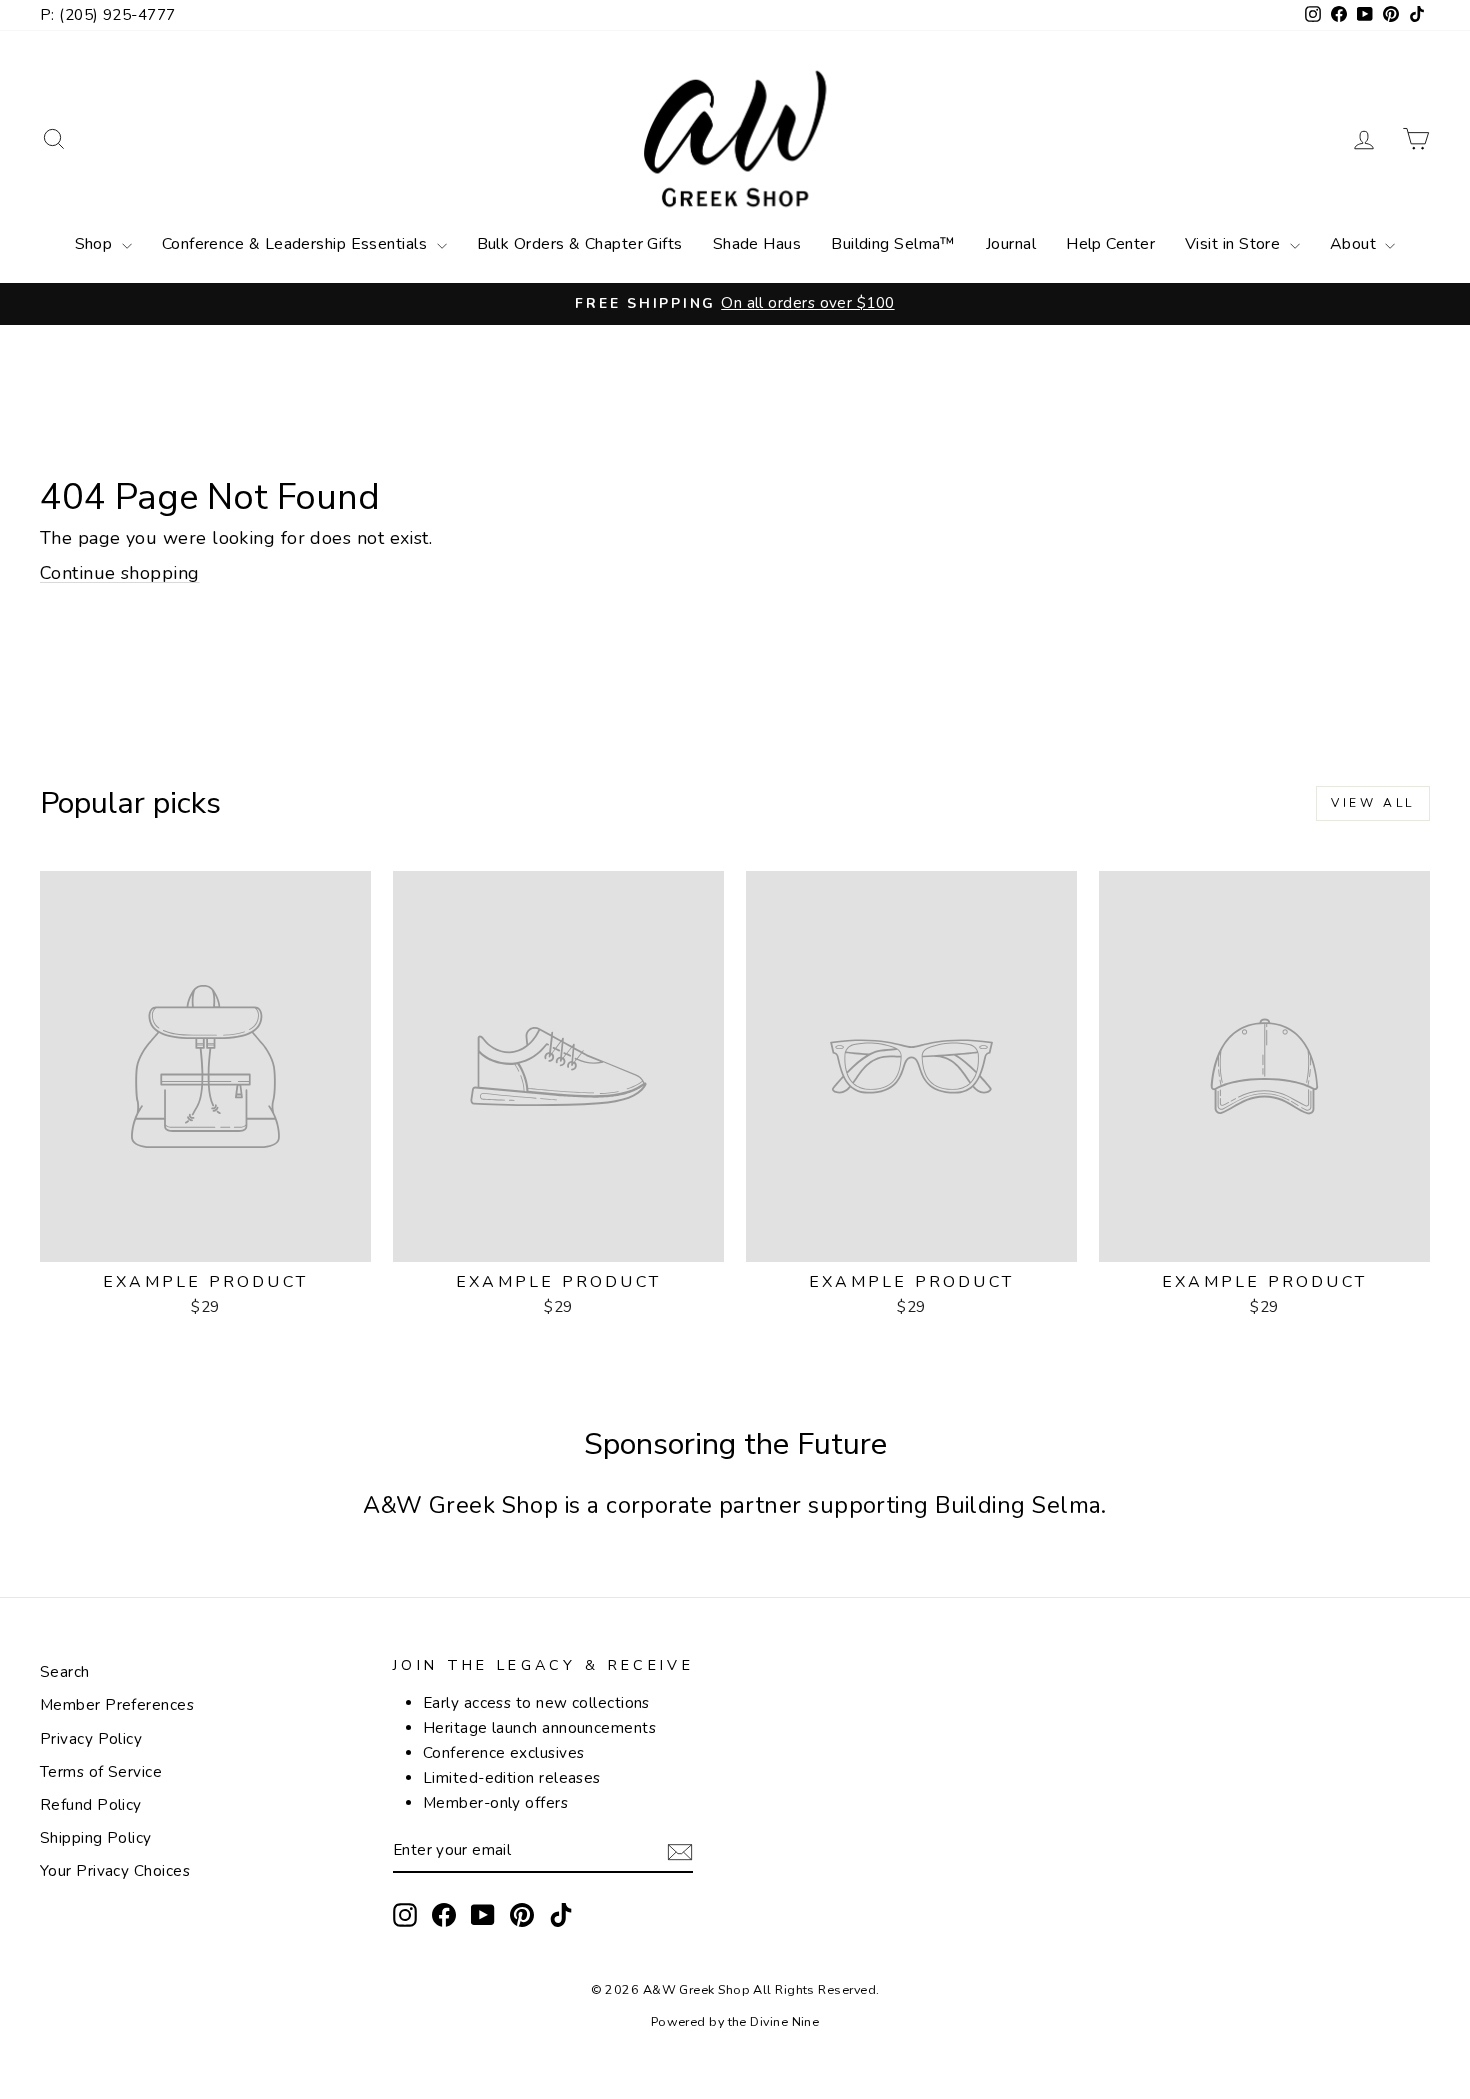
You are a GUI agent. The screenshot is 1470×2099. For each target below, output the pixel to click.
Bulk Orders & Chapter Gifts (580, 244)
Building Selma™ (893, 244)
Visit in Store (1235, 244)
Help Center (1110, 244)
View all (1373, 803)
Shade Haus (757, 244)
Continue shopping (120, 573)
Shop (96, 244)
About (1355, 244)
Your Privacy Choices (115, 1871)
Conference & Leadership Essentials (297, 244)
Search (65, 1672)
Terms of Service (101, 1772)
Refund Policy (91, 1805)
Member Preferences (117, 1705)
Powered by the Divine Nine (735, 2021)
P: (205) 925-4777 (108, 15)
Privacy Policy (91, 1739)
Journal (1011, 244)
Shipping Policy (96, 1838)
